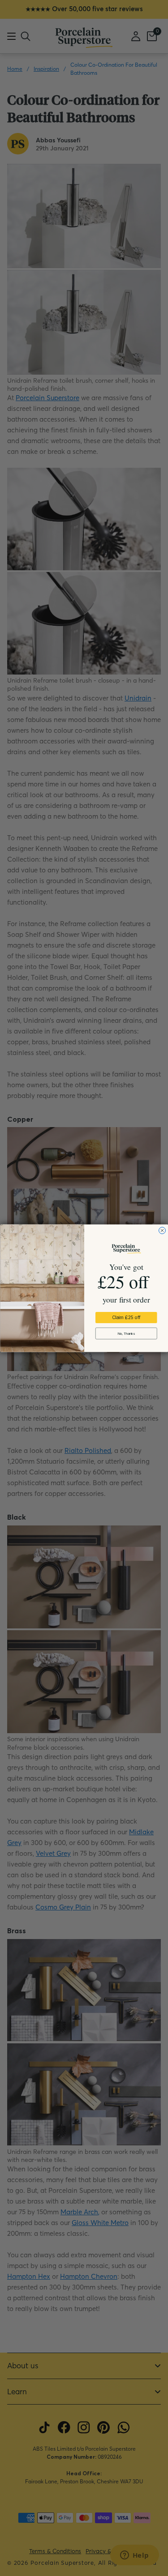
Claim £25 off (126, 1317)
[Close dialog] (162, 1230)
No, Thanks (126, 1333)
